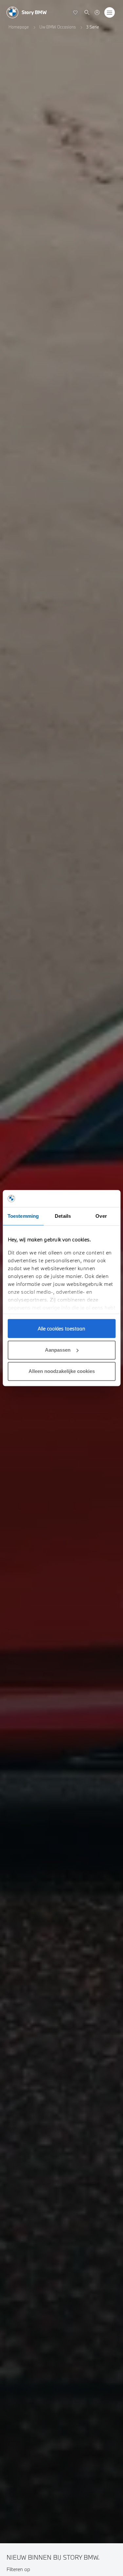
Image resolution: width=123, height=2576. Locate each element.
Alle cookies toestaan (61, 1328)
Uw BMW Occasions (58, 27)
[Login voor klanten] (97, 12)
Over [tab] (101, 1216)
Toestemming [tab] (23, 1216)
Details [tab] (63, 1216)
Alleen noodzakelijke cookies (62, 1371)
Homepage (19, 27)
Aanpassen (58, 1350)
